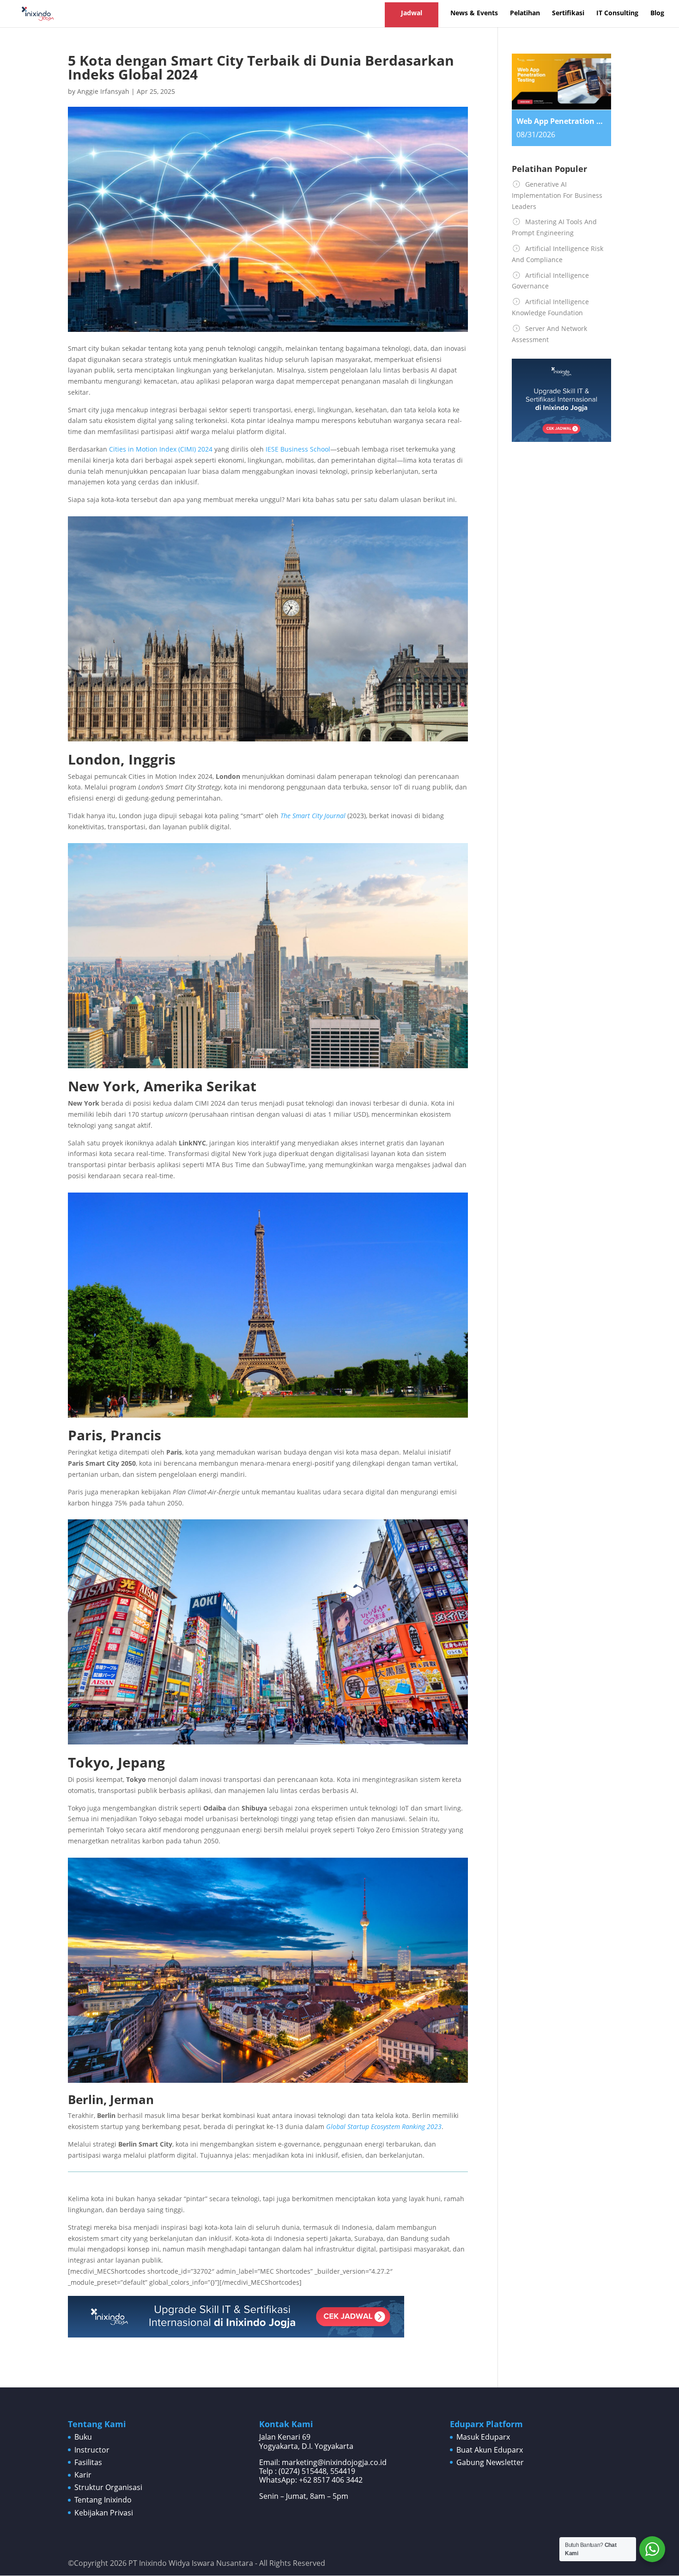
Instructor (92, 2450)
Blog (657, 13)
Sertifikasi (568, 13)
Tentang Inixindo (103, 2500)
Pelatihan (525, 13)
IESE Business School (298, 449)
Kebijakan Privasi (104, 2513)
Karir (83, 2475)
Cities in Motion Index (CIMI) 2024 (161, 449)
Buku (83, 2437)
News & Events (474, 13)
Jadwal (412, 13)
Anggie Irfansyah (103, 91)
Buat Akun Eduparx (490, 2450)
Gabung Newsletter (490, 2462)
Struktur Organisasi (108, 2487)
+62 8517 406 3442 (331, 2480)
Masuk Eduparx (483, 2437)
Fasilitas (88, 2462)
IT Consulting (617, 13)
